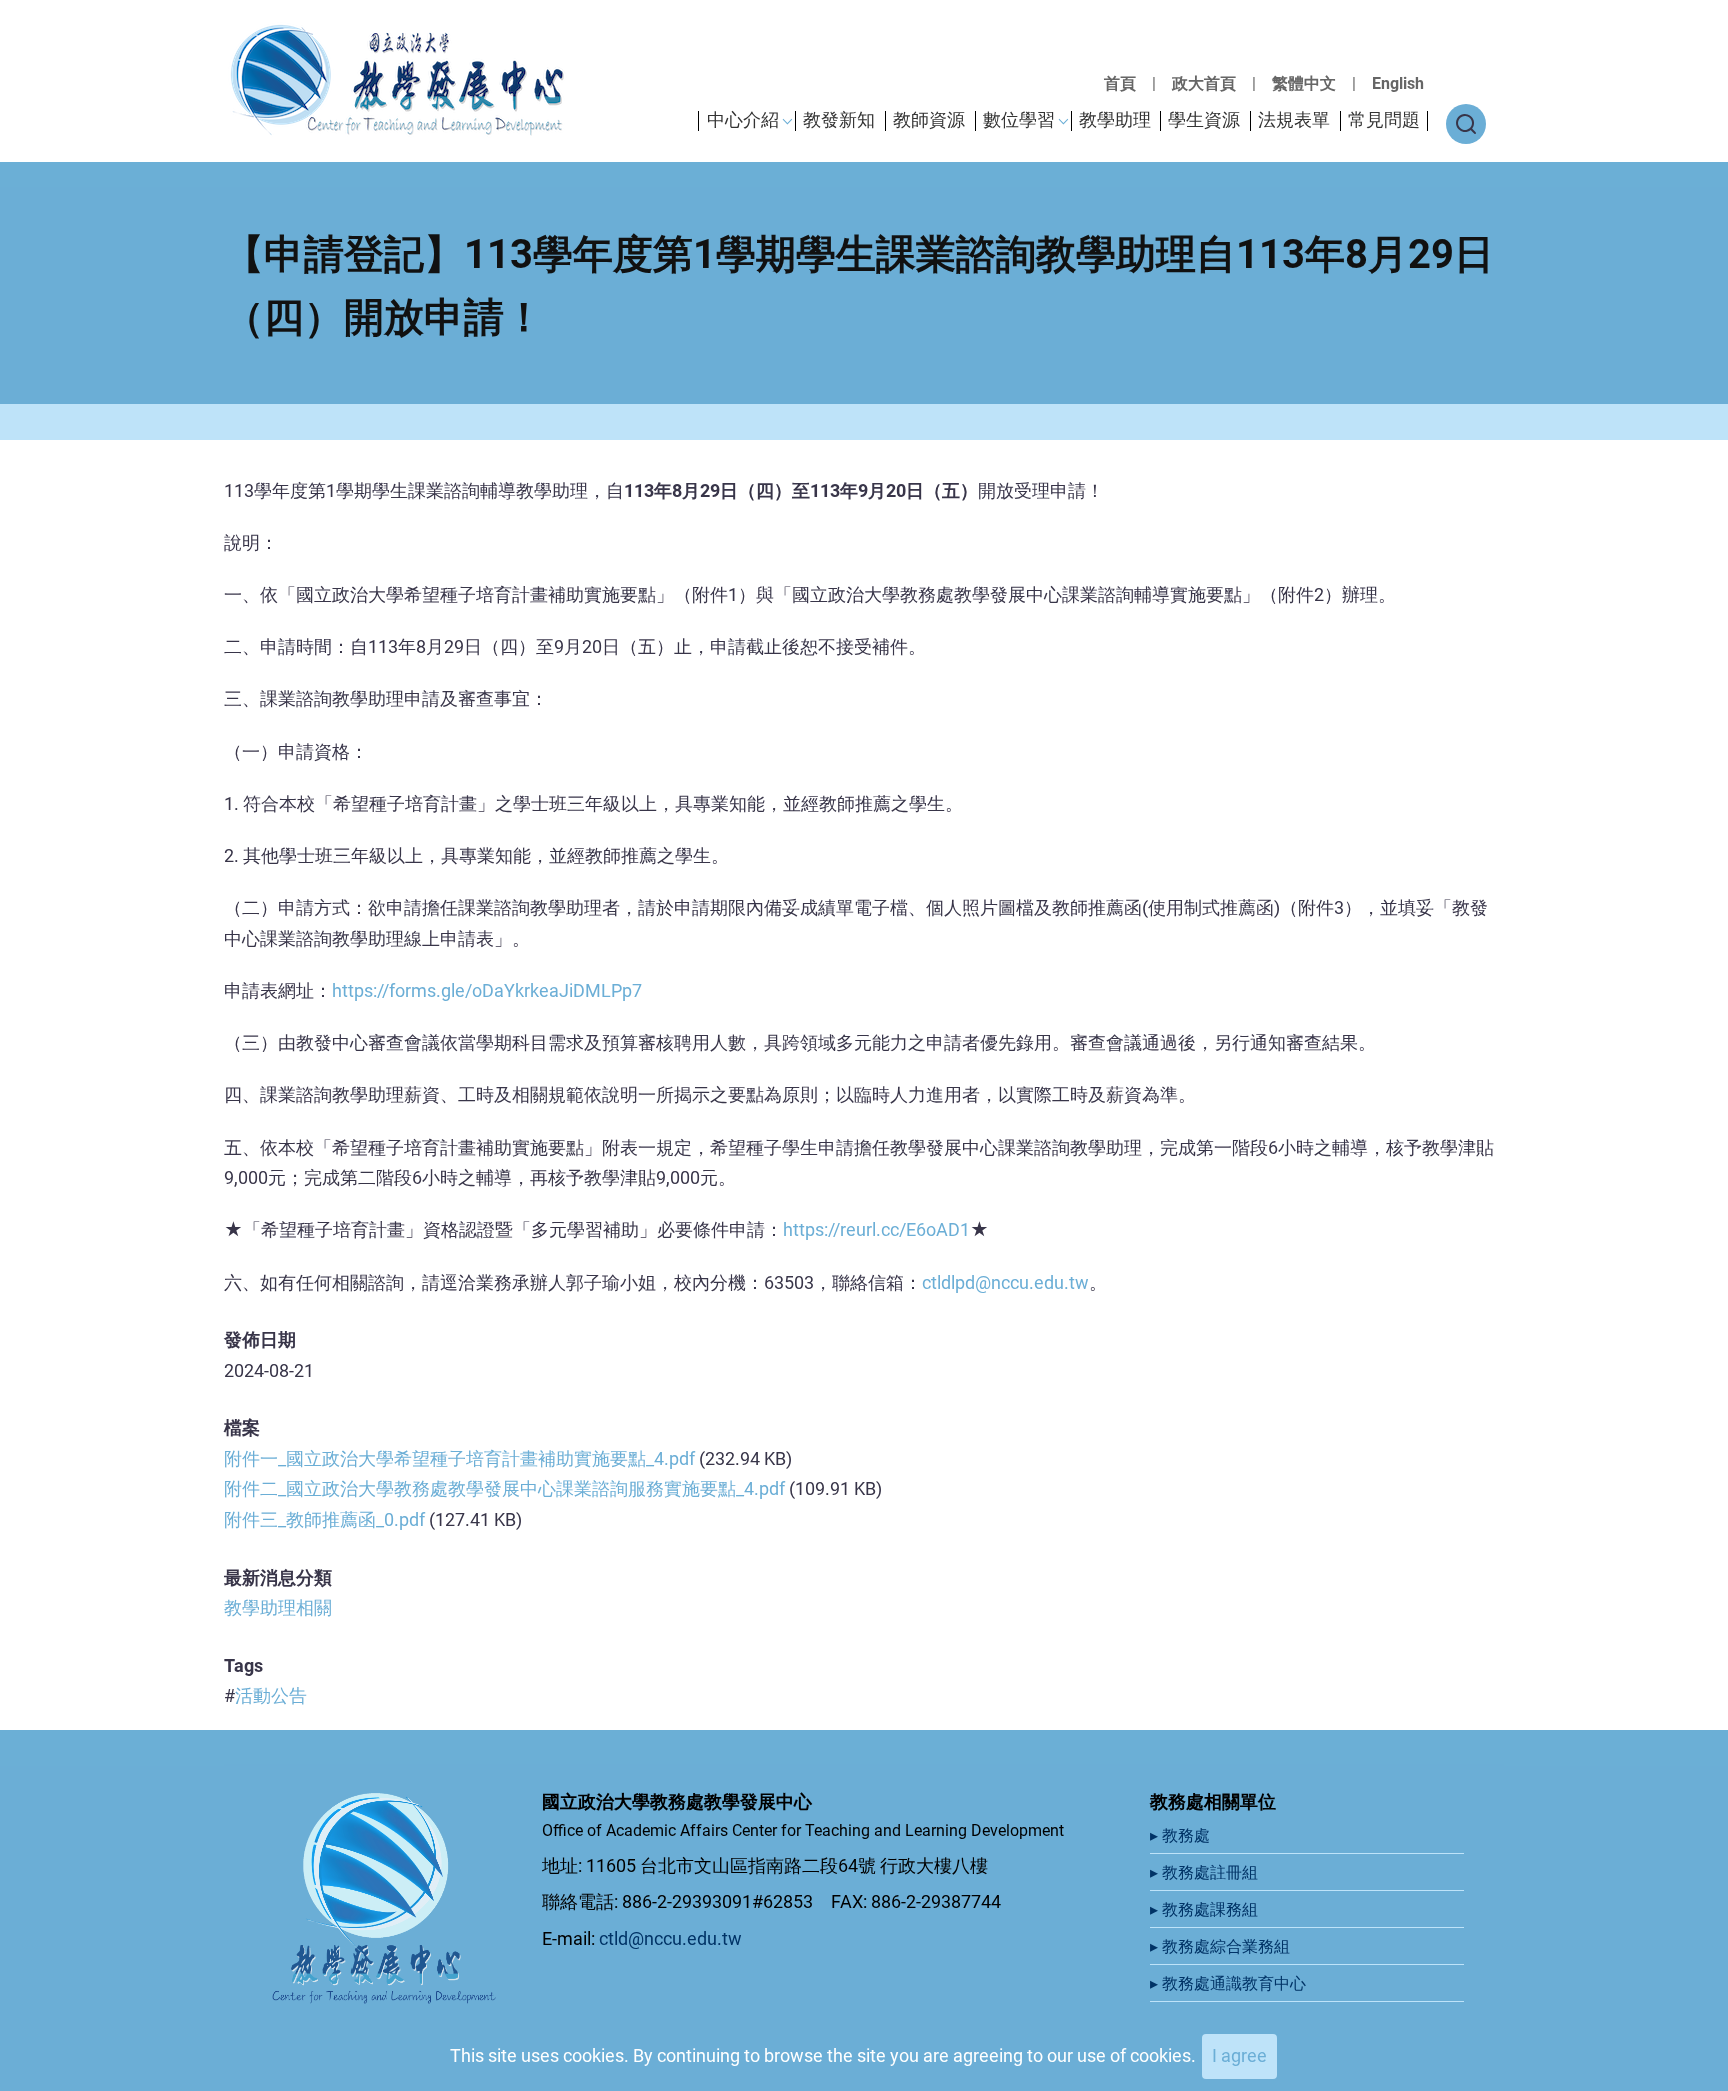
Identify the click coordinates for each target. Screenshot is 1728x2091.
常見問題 (1384, 119)
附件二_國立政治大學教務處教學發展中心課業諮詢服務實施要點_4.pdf (504, 1488)
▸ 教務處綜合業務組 (1222, 1946)
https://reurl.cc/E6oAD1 (876, 1229)
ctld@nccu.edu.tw (670, 1938)
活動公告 (271, 1695)
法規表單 (1294, 119)
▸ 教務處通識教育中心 (1230, 1983)
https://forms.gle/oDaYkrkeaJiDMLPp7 (487, 990)
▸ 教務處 (1182, 1835)
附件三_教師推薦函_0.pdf (324, 1519)
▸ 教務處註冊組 (1206, 1872)
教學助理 (1115, 119)
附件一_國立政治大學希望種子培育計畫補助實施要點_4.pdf (459, 1458)
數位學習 (1019, 119)
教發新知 (839, 119)
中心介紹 (743, 119)
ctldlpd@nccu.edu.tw (1005, 1282)
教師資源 (929, 119)
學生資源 (1204, 119)
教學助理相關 (278, 1607)
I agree (1239, 2055)
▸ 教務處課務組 (1206, 1909)
